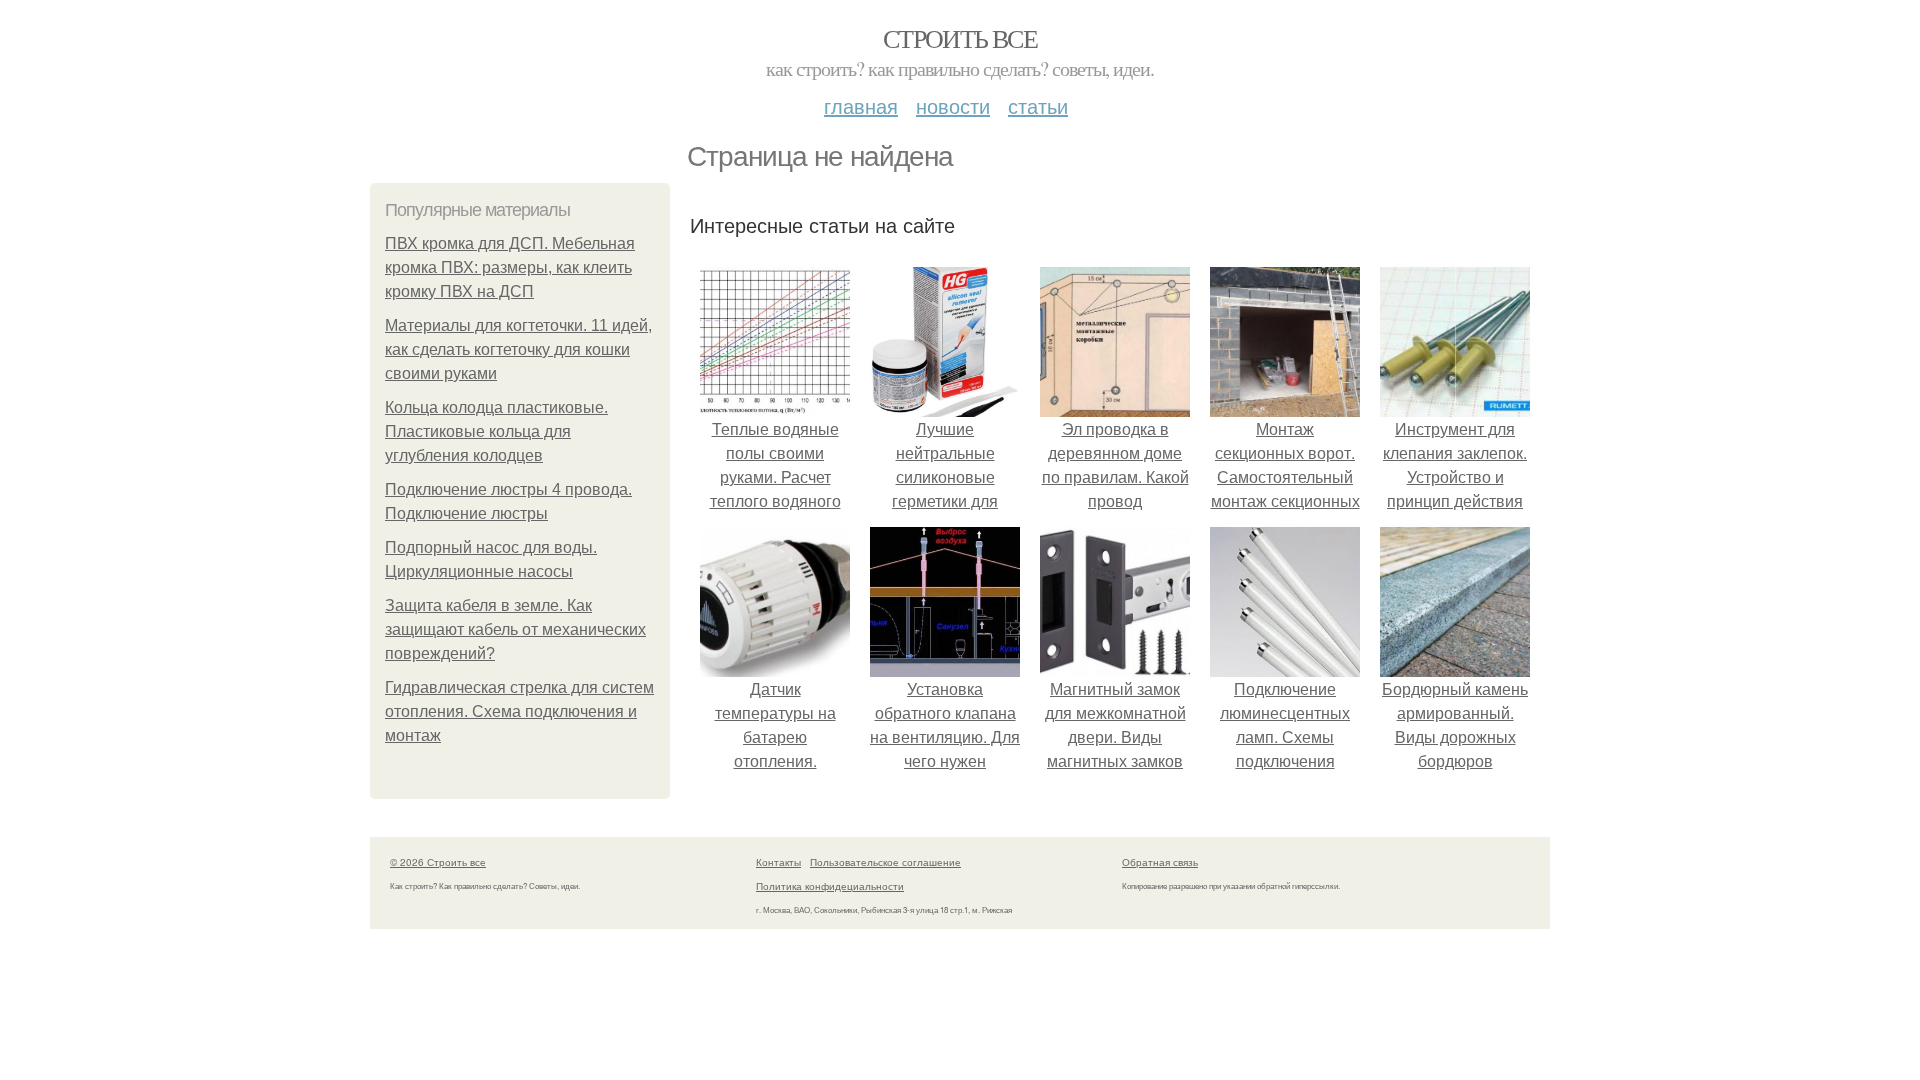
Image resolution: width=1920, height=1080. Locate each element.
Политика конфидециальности (830, 886)
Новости (953, 105)
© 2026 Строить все (438, 862)
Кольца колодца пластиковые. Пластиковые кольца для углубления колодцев (496, 431)
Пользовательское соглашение (885, 862)
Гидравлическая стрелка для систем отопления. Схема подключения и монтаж (519, 711)
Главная (861, 105)
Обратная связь (1160, 862)
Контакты (778, 862)
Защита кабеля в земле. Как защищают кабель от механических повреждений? (515, 629)
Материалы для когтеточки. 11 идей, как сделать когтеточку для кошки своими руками (518, 349)
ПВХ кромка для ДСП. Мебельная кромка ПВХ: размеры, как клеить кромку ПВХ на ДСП (510, 267)
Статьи (1038, 105)
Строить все (960, 38)
